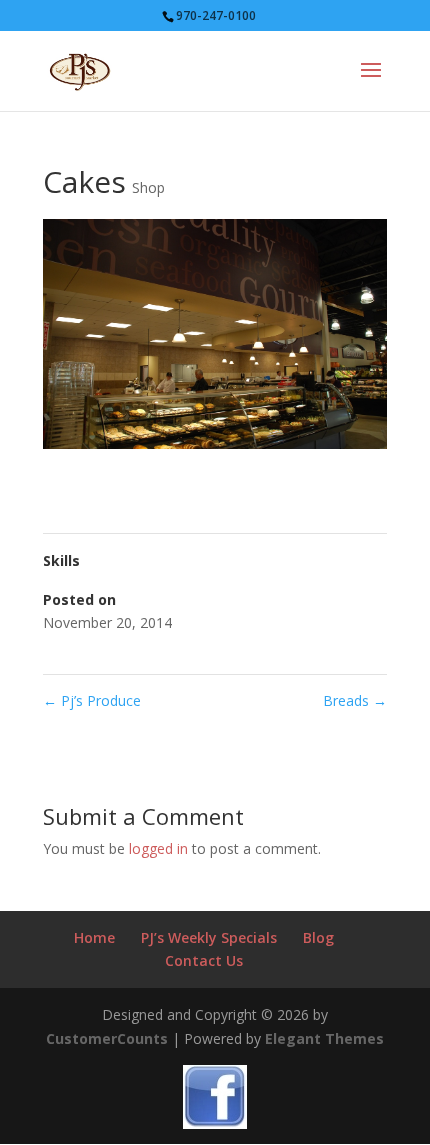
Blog (318, 937)
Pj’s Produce (92, 700)
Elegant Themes (324, 1038)
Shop (148, 187)
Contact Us (204, 960)
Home (94, 937)
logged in (158, 848)
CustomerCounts (107, 1038)
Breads (355, 700)
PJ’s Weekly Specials (209, 937)
